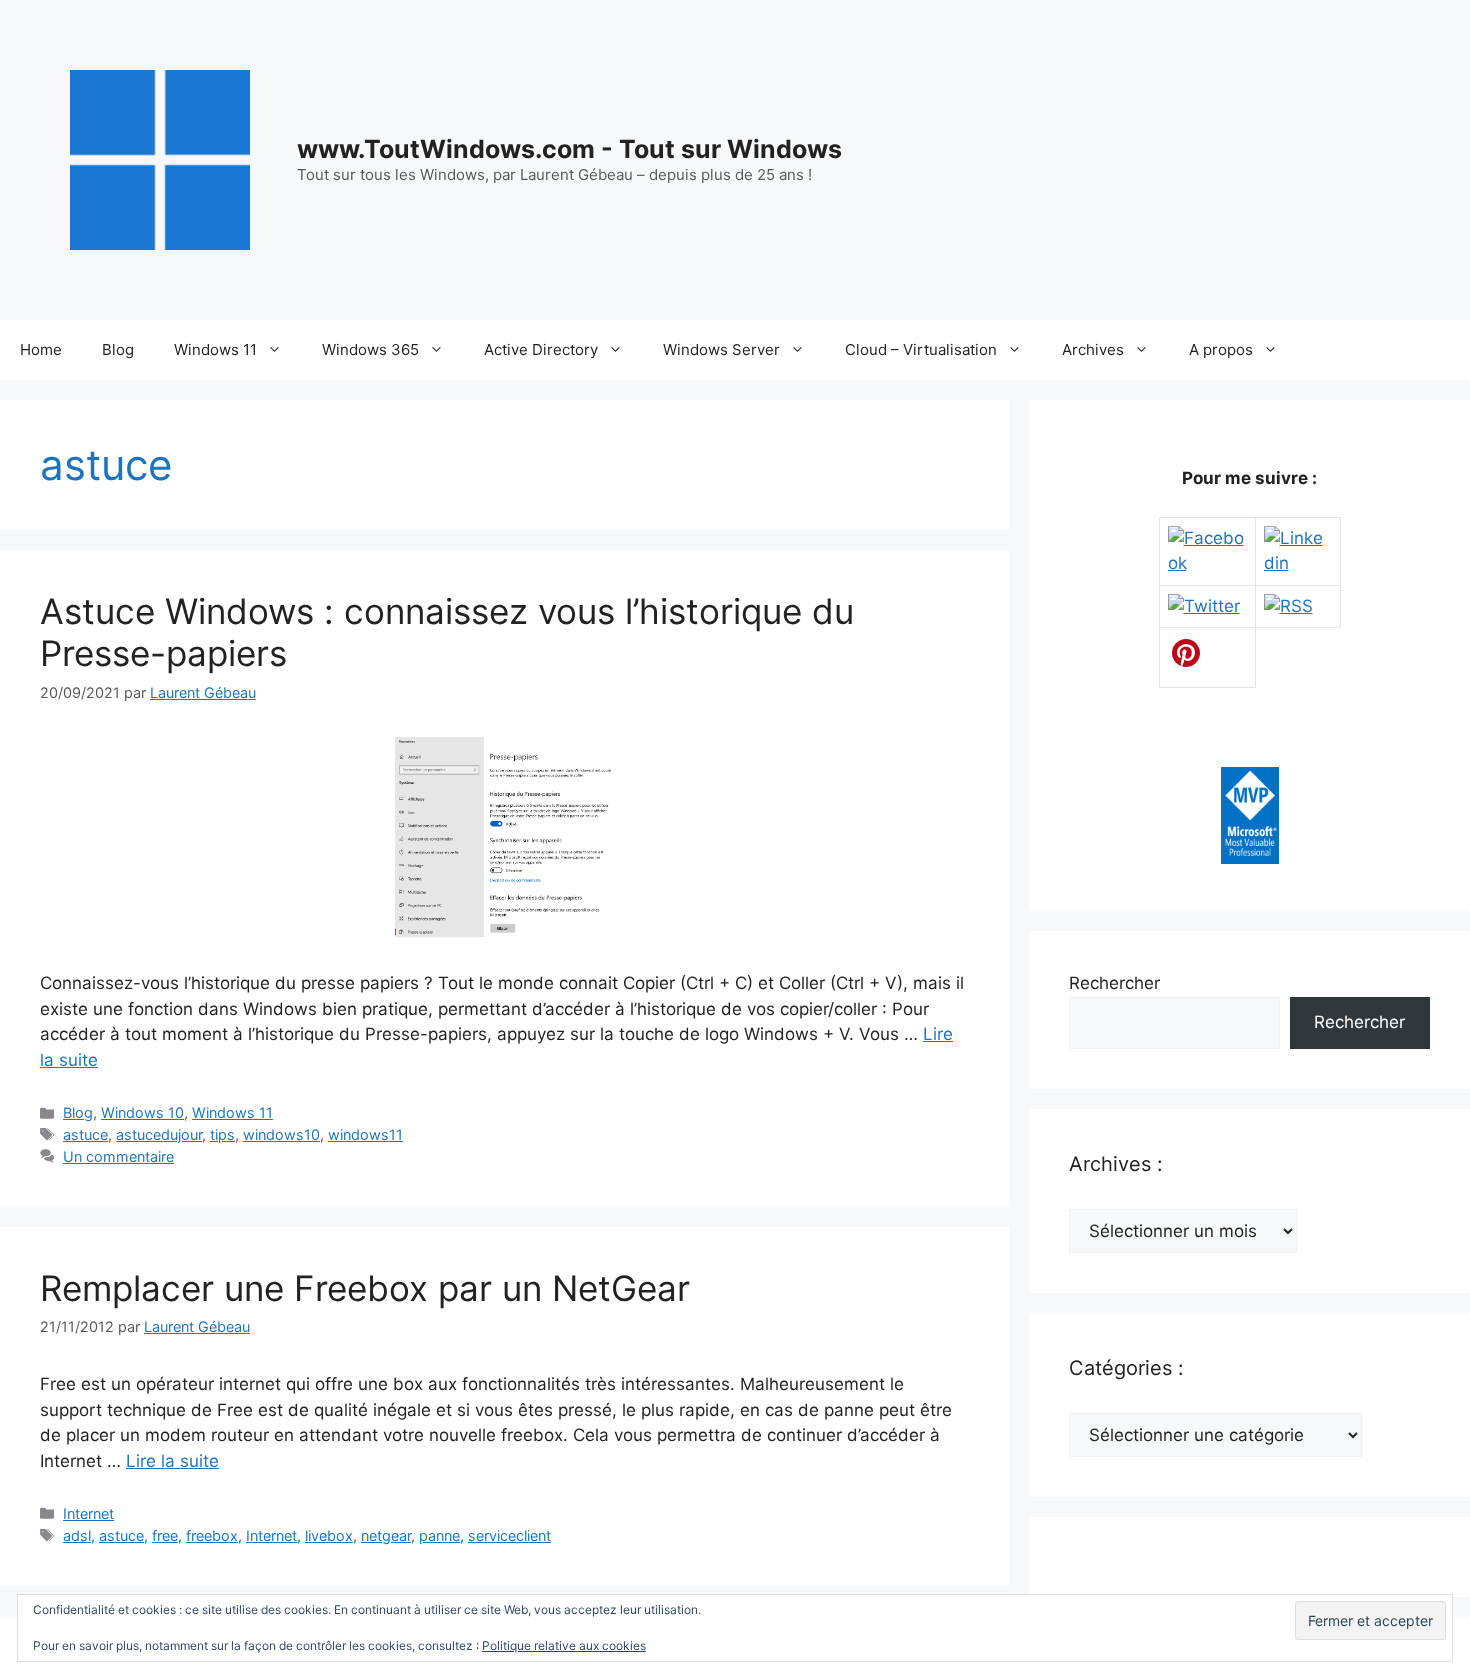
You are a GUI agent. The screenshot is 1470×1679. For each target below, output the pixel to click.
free (165, 1535)
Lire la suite (172, 1461)
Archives (1093, 349)
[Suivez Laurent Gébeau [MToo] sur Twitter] (1204, 606)
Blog (118, 349)
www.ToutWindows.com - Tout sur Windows (569, 149)
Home (41, 349)
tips (222, 1134)
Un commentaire (118, 1156)
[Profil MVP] (1250, 858)
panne (439, 1535)
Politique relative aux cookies (564, 1645)
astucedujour (159, 1134)
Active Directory (541, 349)
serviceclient (509, 1535)
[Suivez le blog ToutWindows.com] (1288, 606)
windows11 (365, 1134)
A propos (1221, 349)
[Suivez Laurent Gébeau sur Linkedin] (1298, 563)
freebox (212, 1535)
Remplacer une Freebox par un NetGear (365, 1288)
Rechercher (1114, 983)
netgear (386, 1535)
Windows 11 (215, 349)
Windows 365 (370, 349)
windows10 (281, 1134)
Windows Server (721, 349)
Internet (88, 1513)
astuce (85, 1134)
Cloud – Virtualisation (921, 349)
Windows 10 (142, 1112)
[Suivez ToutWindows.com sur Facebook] (1207, 563)
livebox (329, 1535)
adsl (77, 1535)
